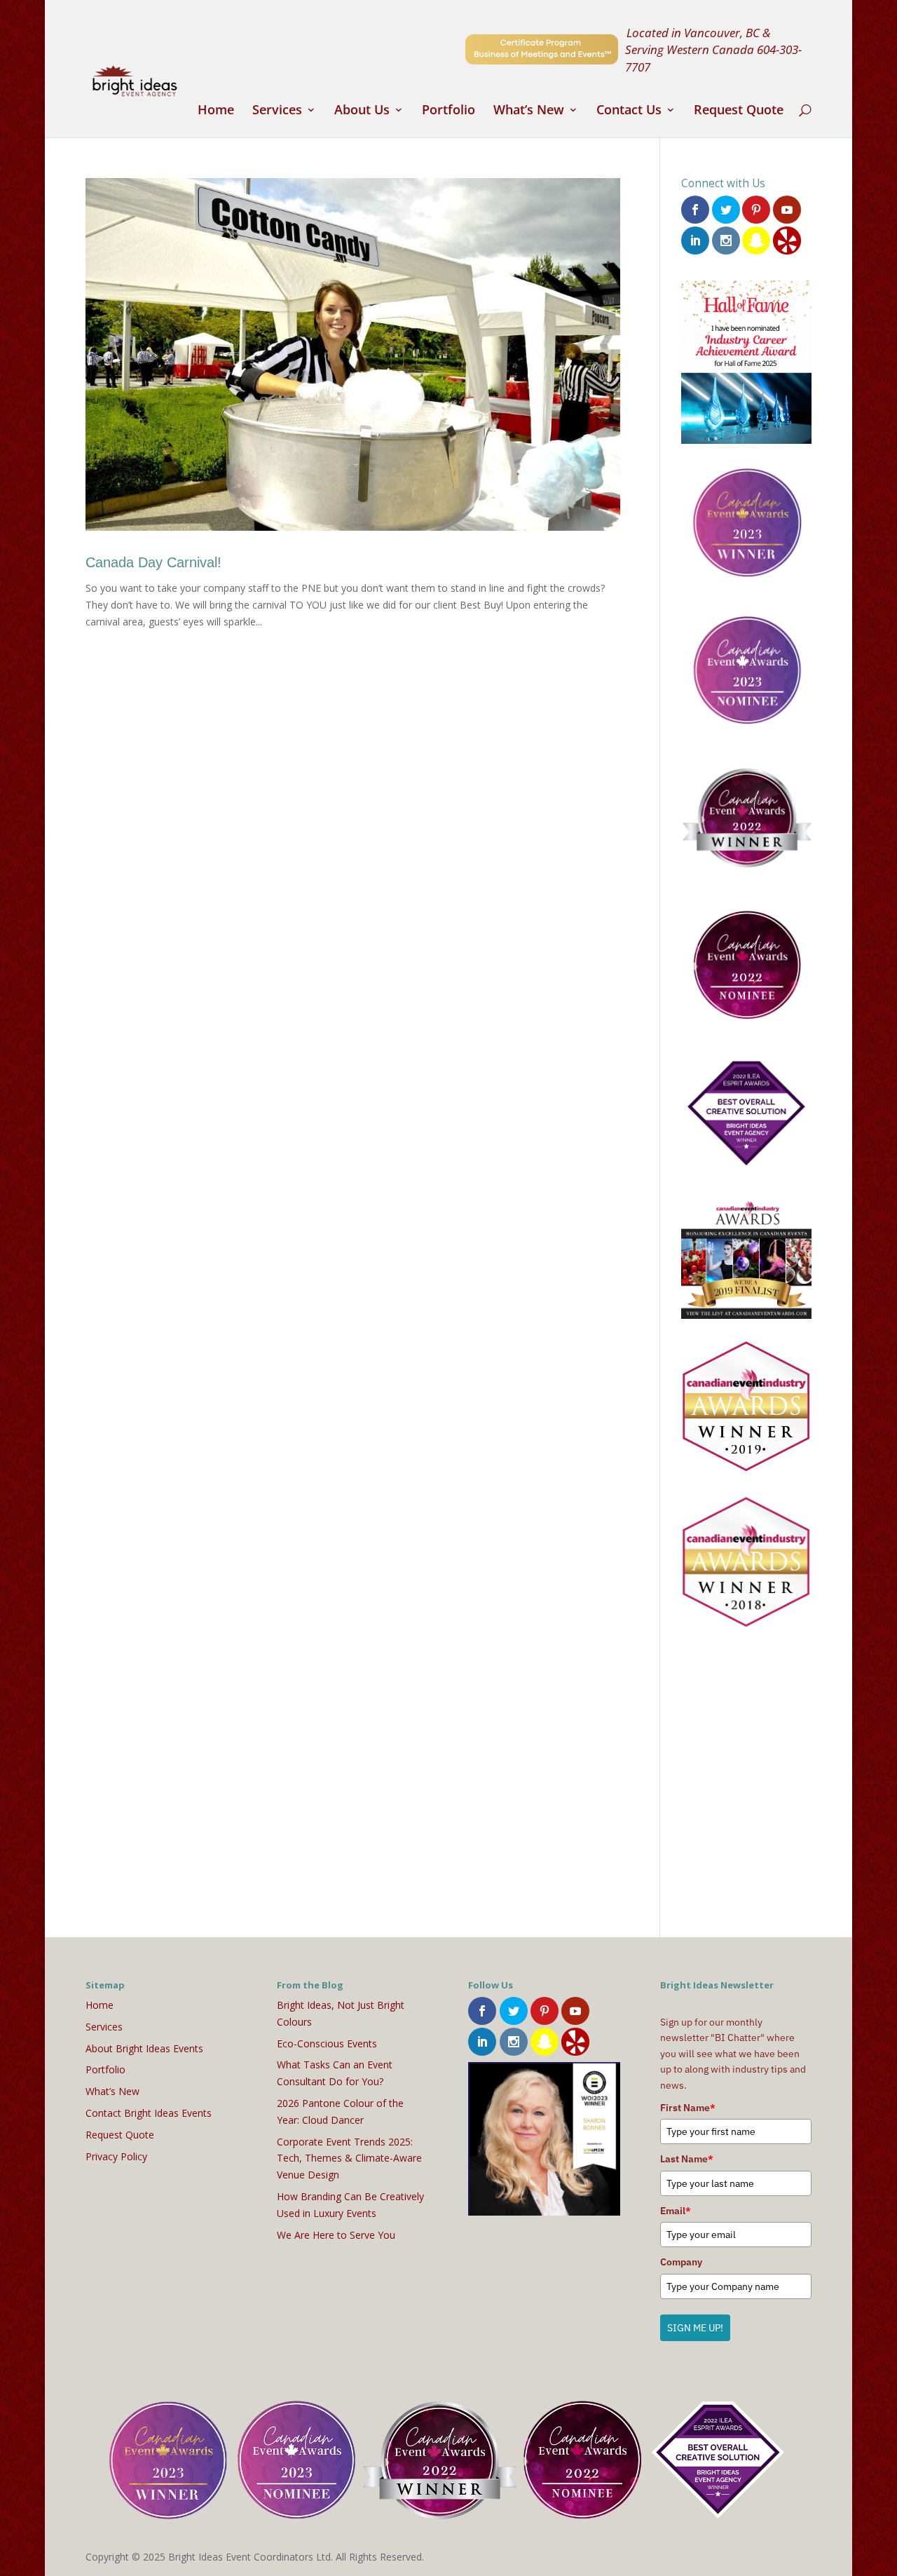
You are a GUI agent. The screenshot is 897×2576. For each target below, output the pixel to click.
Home (216, 111)
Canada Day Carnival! (153, 562)
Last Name (687, 2159)
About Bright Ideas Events (144, 2048)
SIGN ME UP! (695, 2328)
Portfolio (448, 111)
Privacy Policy (116, 2156)
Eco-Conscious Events (327, 2043)
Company (681, 2262)
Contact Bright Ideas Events (149, 2113)
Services (277, 111)
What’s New (529, 111)
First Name (688, 2108)
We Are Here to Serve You (336, 2235)
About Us (362, 111)
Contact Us (629, 111)
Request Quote (739, 111)
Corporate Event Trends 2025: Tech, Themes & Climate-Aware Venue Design (349, 2158)
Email (676, 2211)
